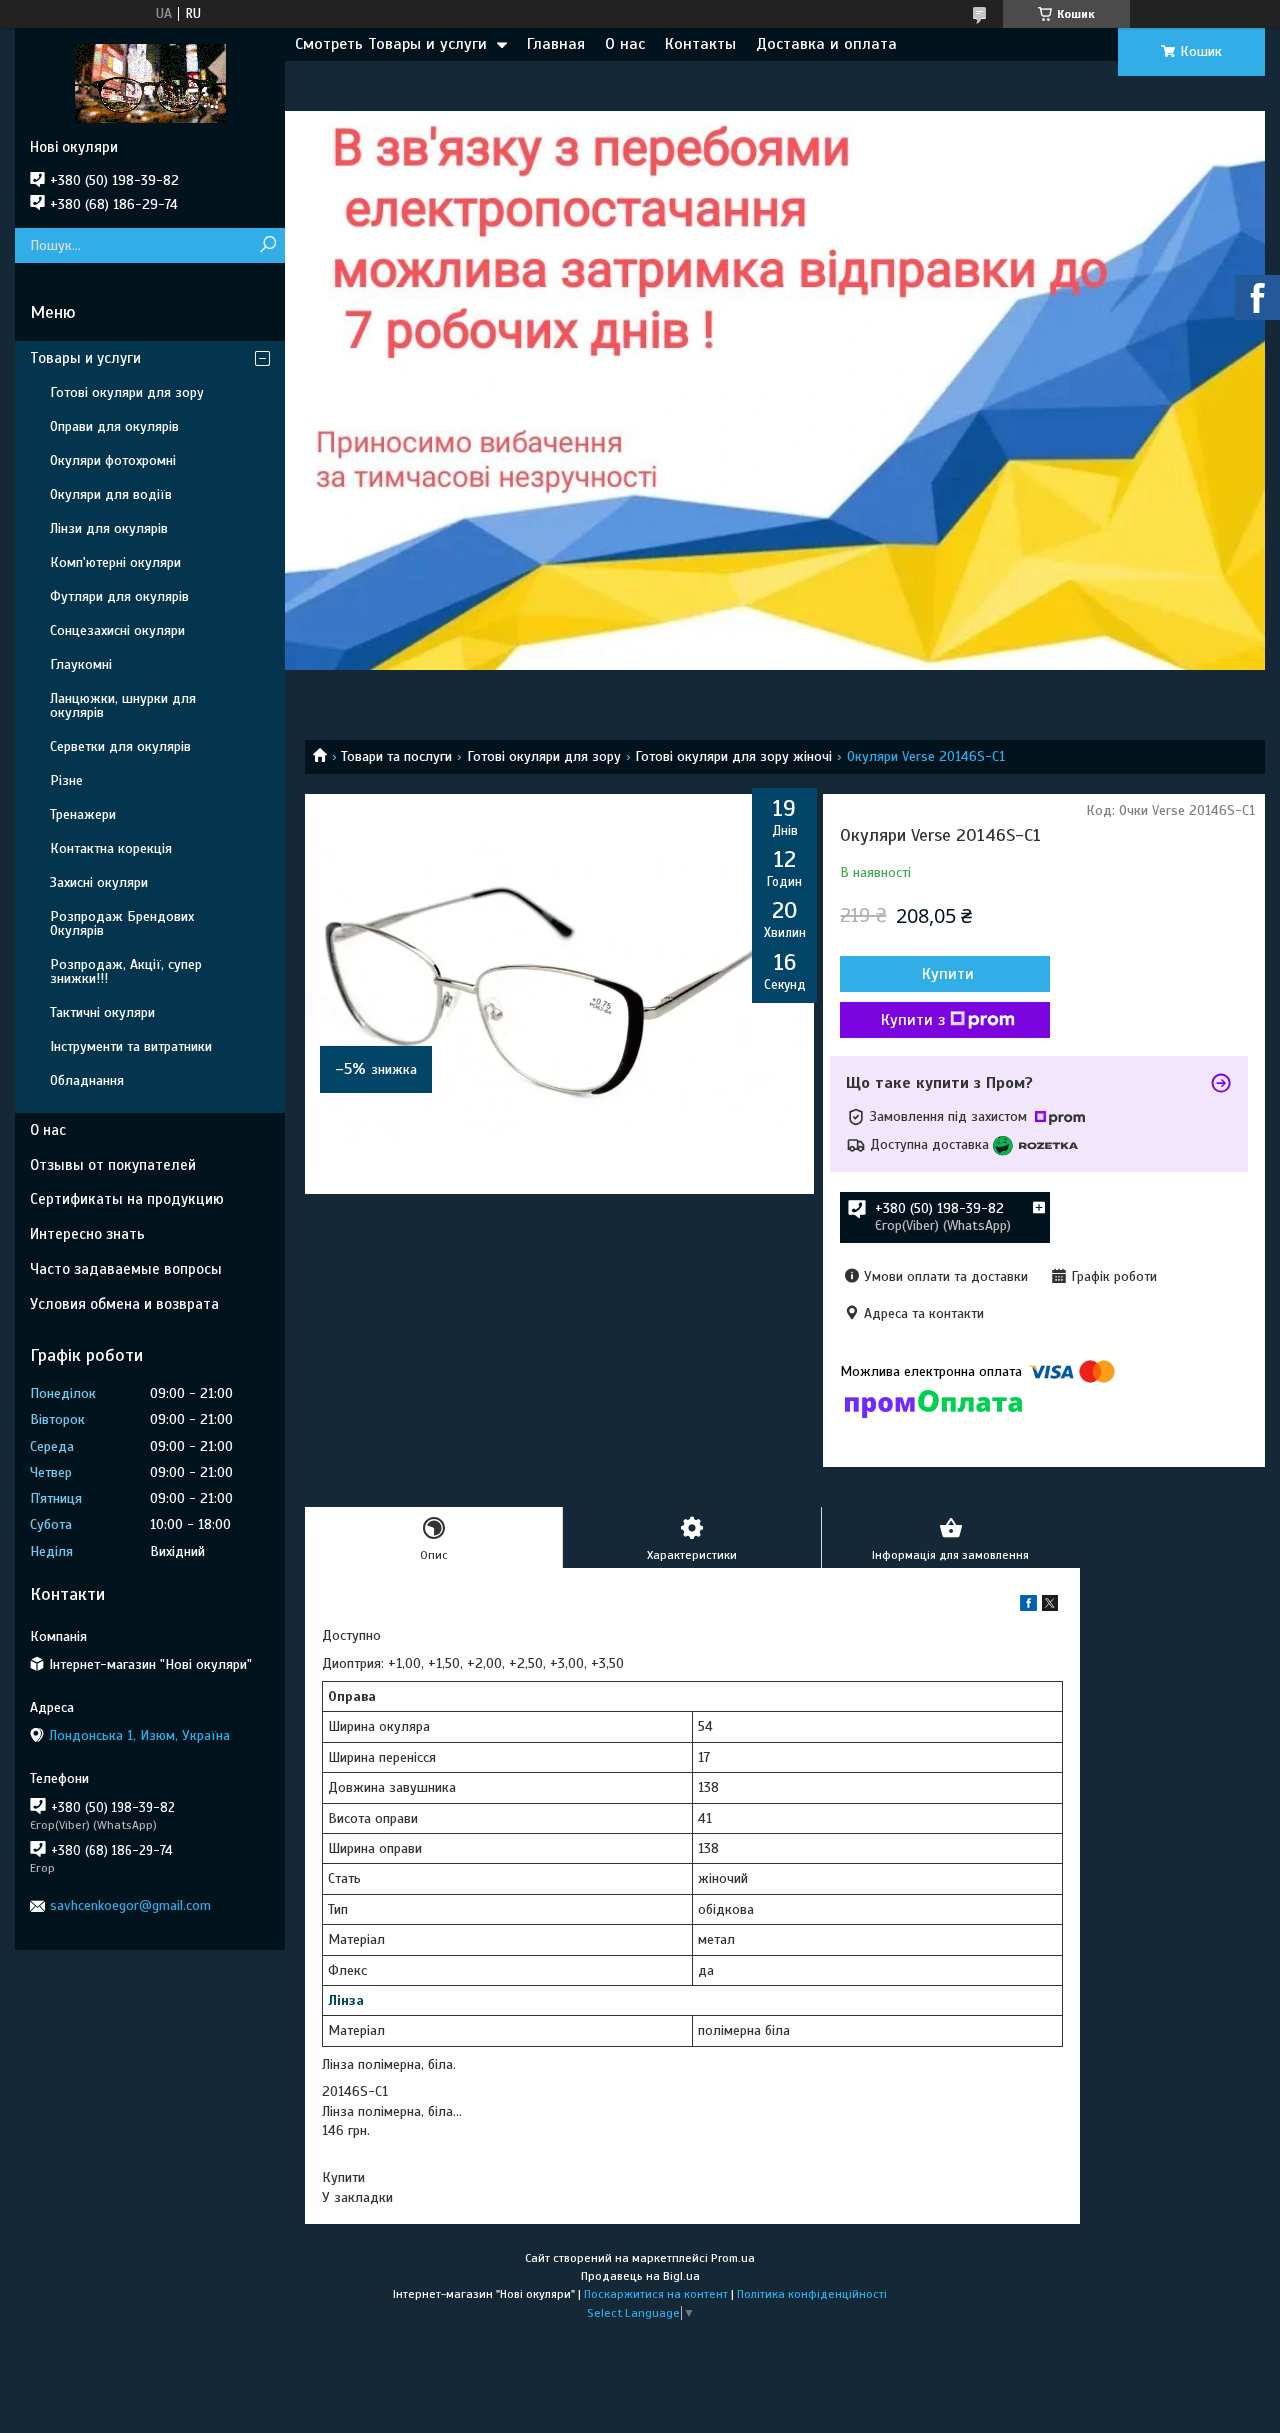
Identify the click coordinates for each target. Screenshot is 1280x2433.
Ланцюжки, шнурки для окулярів (123, 705)
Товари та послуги (396, 756)
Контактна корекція (111, 848)
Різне (66, 780)
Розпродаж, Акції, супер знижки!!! (126, 971)
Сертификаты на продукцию (127, 1199)
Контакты (700, 44)
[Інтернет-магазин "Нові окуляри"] (150, 83)
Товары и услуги (85, 358)
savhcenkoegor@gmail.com (130, 1905)
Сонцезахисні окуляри (117, 630)
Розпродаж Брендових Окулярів (122, 923)
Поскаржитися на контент (656, 2294)
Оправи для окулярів (114, 426)
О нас (625, 44)
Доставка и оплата (826, 44)
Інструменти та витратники (131, 1046)
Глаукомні (81, 664)
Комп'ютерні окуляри (115, 562)
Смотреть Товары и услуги (391, 44)
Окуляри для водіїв (111, 494)
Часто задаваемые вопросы (126, 1269)
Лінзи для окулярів (109, 528)
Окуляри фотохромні (113, 460)
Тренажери (83, 814)
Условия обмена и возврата (124, 1304)
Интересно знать (87, 1234)
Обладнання (87, 1080)
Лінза (346, 2000)
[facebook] (1028, 1606)
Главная (556, 44)
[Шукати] (267, 245)
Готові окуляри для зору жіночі (733, 756)
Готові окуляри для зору (544, 756)
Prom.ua (733, 2258)
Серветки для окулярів (120, 746)
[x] (1050, 1606)
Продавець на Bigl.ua (640, 2276)
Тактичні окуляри (102, 1012)
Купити (948, 974)
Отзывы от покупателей (113, 1165)
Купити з (913, 1020)
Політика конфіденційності (812, 2294)
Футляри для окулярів (119, 596)
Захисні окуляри (99, 882)
